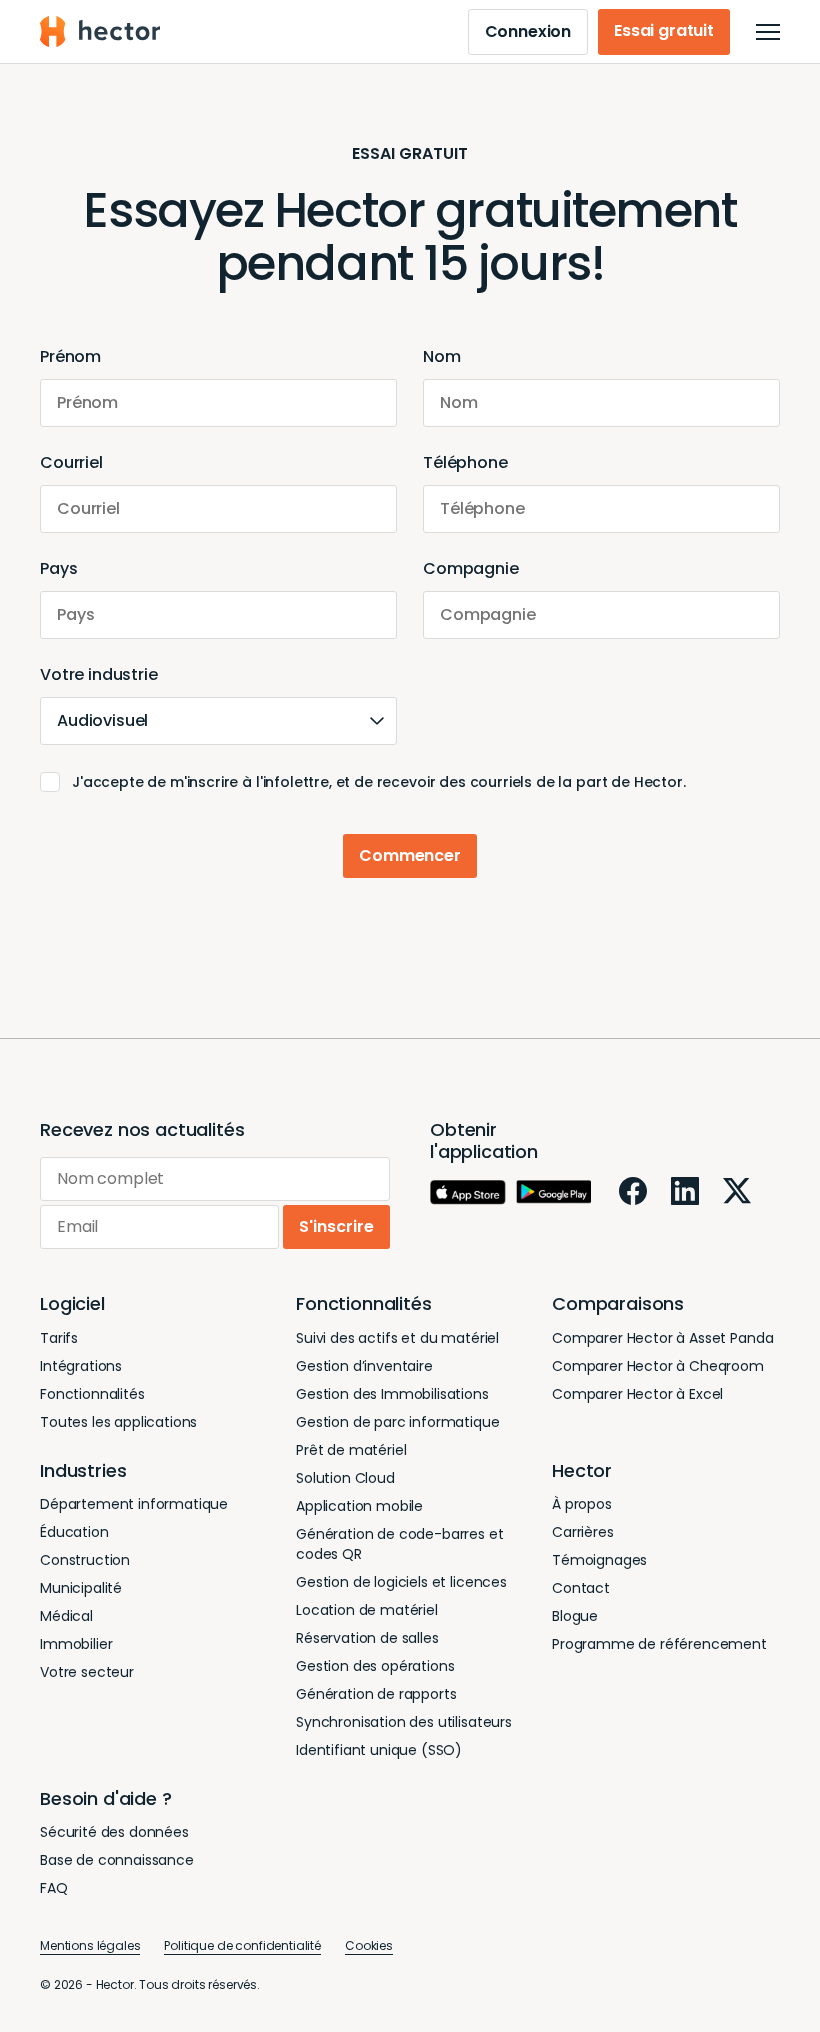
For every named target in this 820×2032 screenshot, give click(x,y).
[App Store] (468, 1192)
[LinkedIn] (685, 1191)
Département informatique (134, 1504)
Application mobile (359, 1506)
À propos (582, 1504)
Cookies (369, 1945)
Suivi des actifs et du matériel (397, 1338)
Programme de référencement (659, 1644)
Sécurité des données (114, 1832)
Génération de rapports (376, 1694)
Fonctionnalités (92, 1394)
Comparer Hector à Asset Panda (662, 1338)
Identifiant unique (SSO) (379, 1750)
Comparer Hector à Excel (637, 1394)
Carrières (583, 1532)
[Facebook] (633, 1191)
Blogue (575, 1616)
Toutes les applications (118, 1422)
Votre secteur (87, 1672)
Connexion (528, 31)
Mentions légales (90, 1945)
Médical (66, 1616)
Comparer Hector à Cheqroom (658, 1366)
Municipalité (81, 1588)
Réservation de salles (367, 1638)
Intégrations (81, 1366)
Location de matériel (367, 1610)
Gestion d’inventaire (364, 1366)
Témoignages (599, 1560)
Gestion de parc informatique (398, 1422)
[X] (737, 1190)
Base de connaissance (117, 1860)
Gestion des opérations (375, 1666)
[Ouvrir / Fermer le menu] (768, 32)
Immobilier (76, 1644)
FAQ (54, 1888)
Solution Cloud (345, 1478)
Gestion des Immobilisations (392, 1394)
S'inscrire (336, 1226)
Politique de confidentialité (242, 1945)
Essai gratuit (664, 30)
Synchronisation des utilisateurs (404, 1722)
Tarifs (59, 1338)
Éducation (74, 1532)
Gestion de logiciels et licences (401, 1582)
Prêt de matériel (351, 1450)
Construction (85, 1560)
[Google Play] (554, 1192)
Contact (581, 1588)
